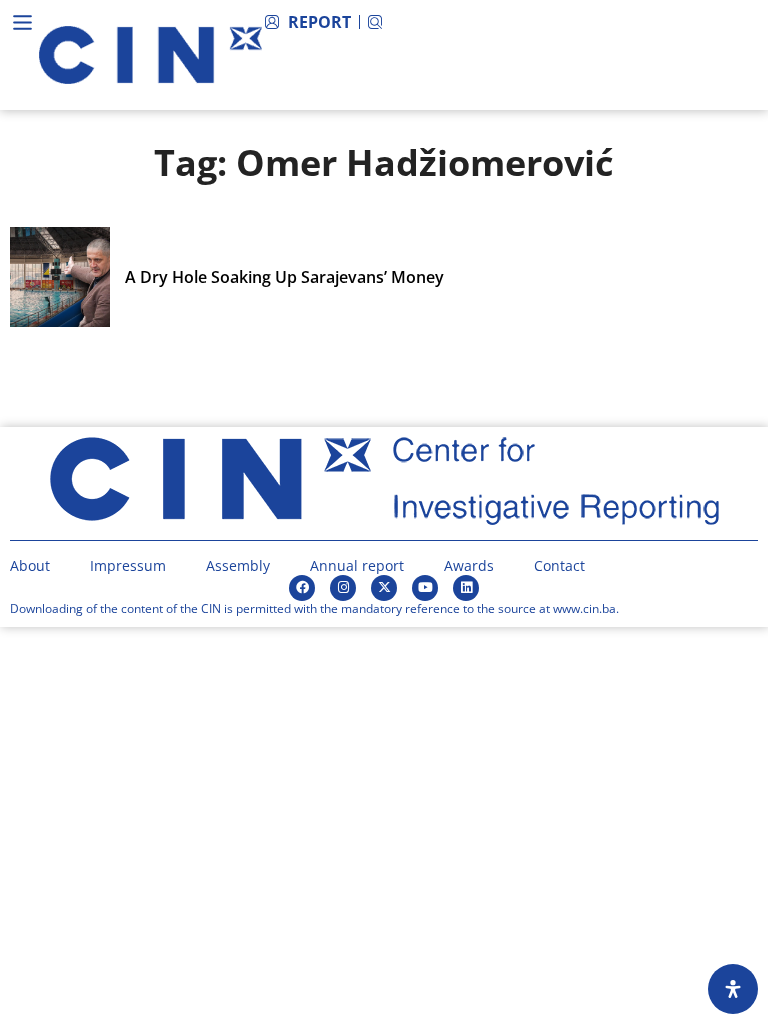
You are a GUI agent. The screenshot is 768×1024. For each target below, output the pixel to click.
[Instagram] (343, 588)
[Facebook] (302, 588)
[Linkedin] (466, 588)
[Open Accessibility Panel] (733, 989)
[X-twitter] (384, 588)
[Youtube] (425, 588)
